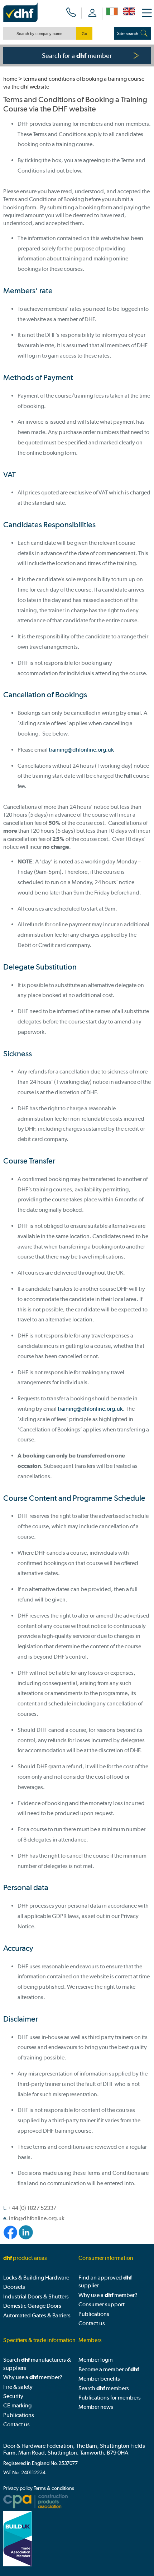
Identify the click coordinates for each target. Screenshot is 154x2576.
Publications (94, 2314)
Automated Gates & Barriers (37, 2315)
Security (13, 2396)
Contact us (92, 2323)
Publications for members (110, 2398)
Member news (96, 2407)
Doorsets (14, 2287)
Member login (96, 2360)
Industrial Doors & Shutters (36, 2296)
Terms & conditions (54, 2488)
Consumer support (102, 2304)
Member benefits (99, 2379)
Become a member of (109, 2369)
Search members (104, 2388)
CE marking (17, 2405)
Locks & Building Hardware (36, 2278)
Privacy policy (18, 2488)
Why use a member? (108, 2295)
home (10, 79)
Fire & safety (18, 2387)
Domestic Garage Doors (32, 2306)
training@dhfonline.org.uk (81, 750)
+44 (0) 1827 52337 (32, 2208)
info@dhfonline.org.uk (37, 2218)
